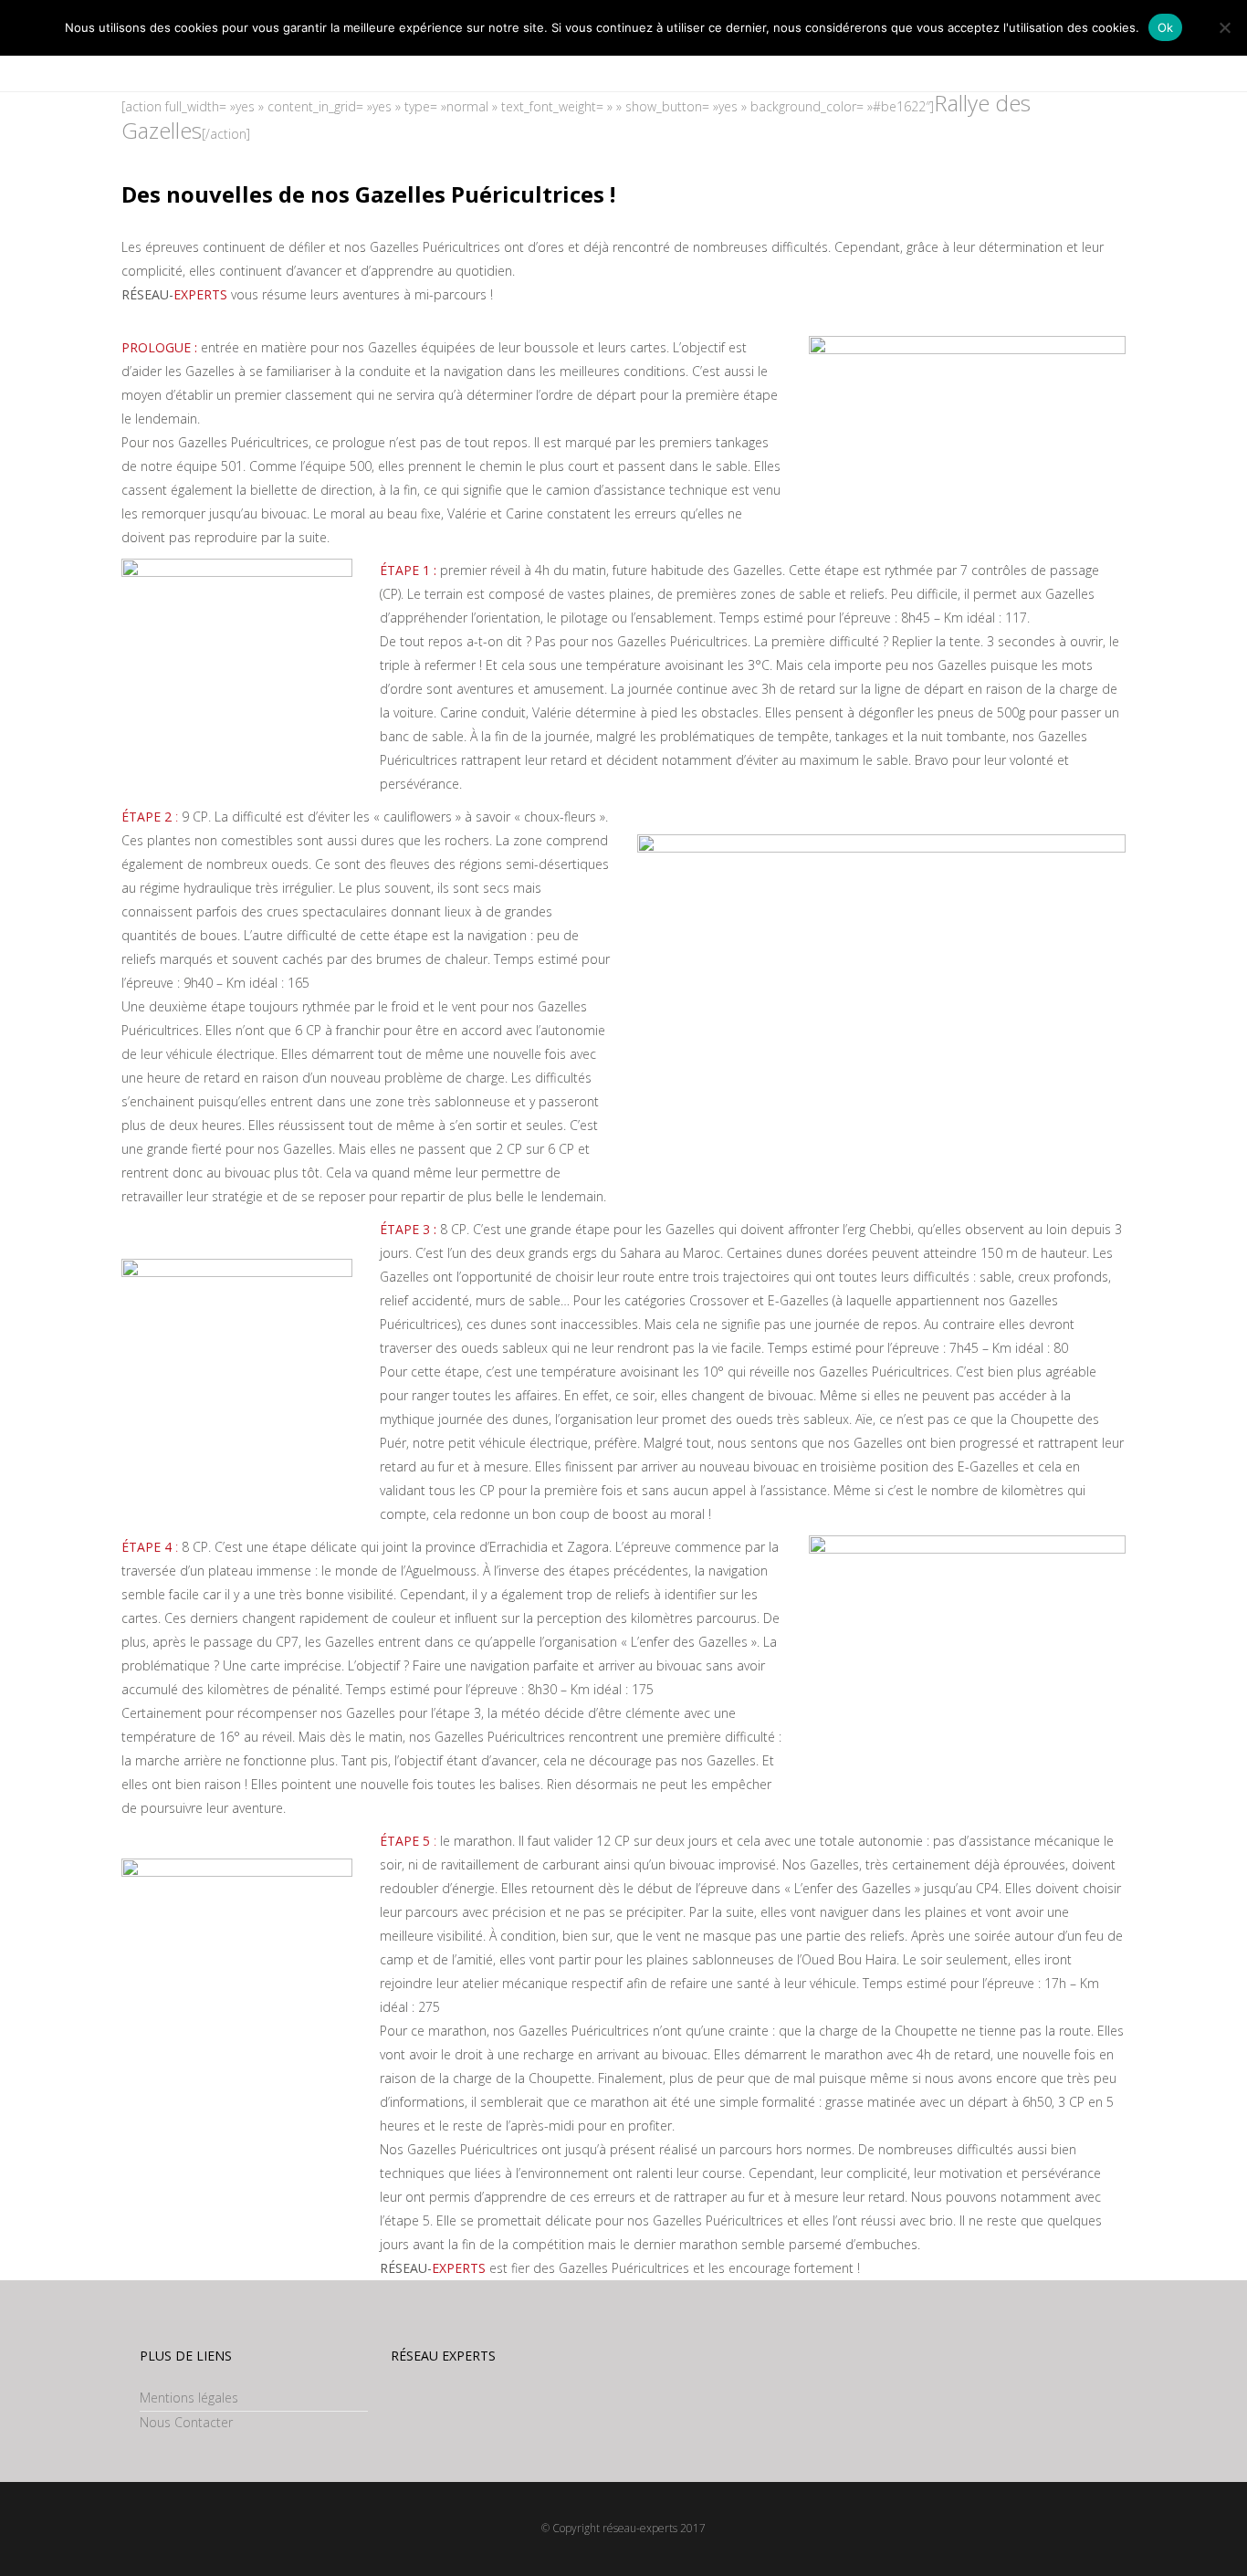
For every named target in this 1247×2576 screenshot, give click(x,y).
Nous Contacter (186, 2422)
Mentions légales (189, 2398)
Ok (1166, 27)
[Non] (1224, 27)
